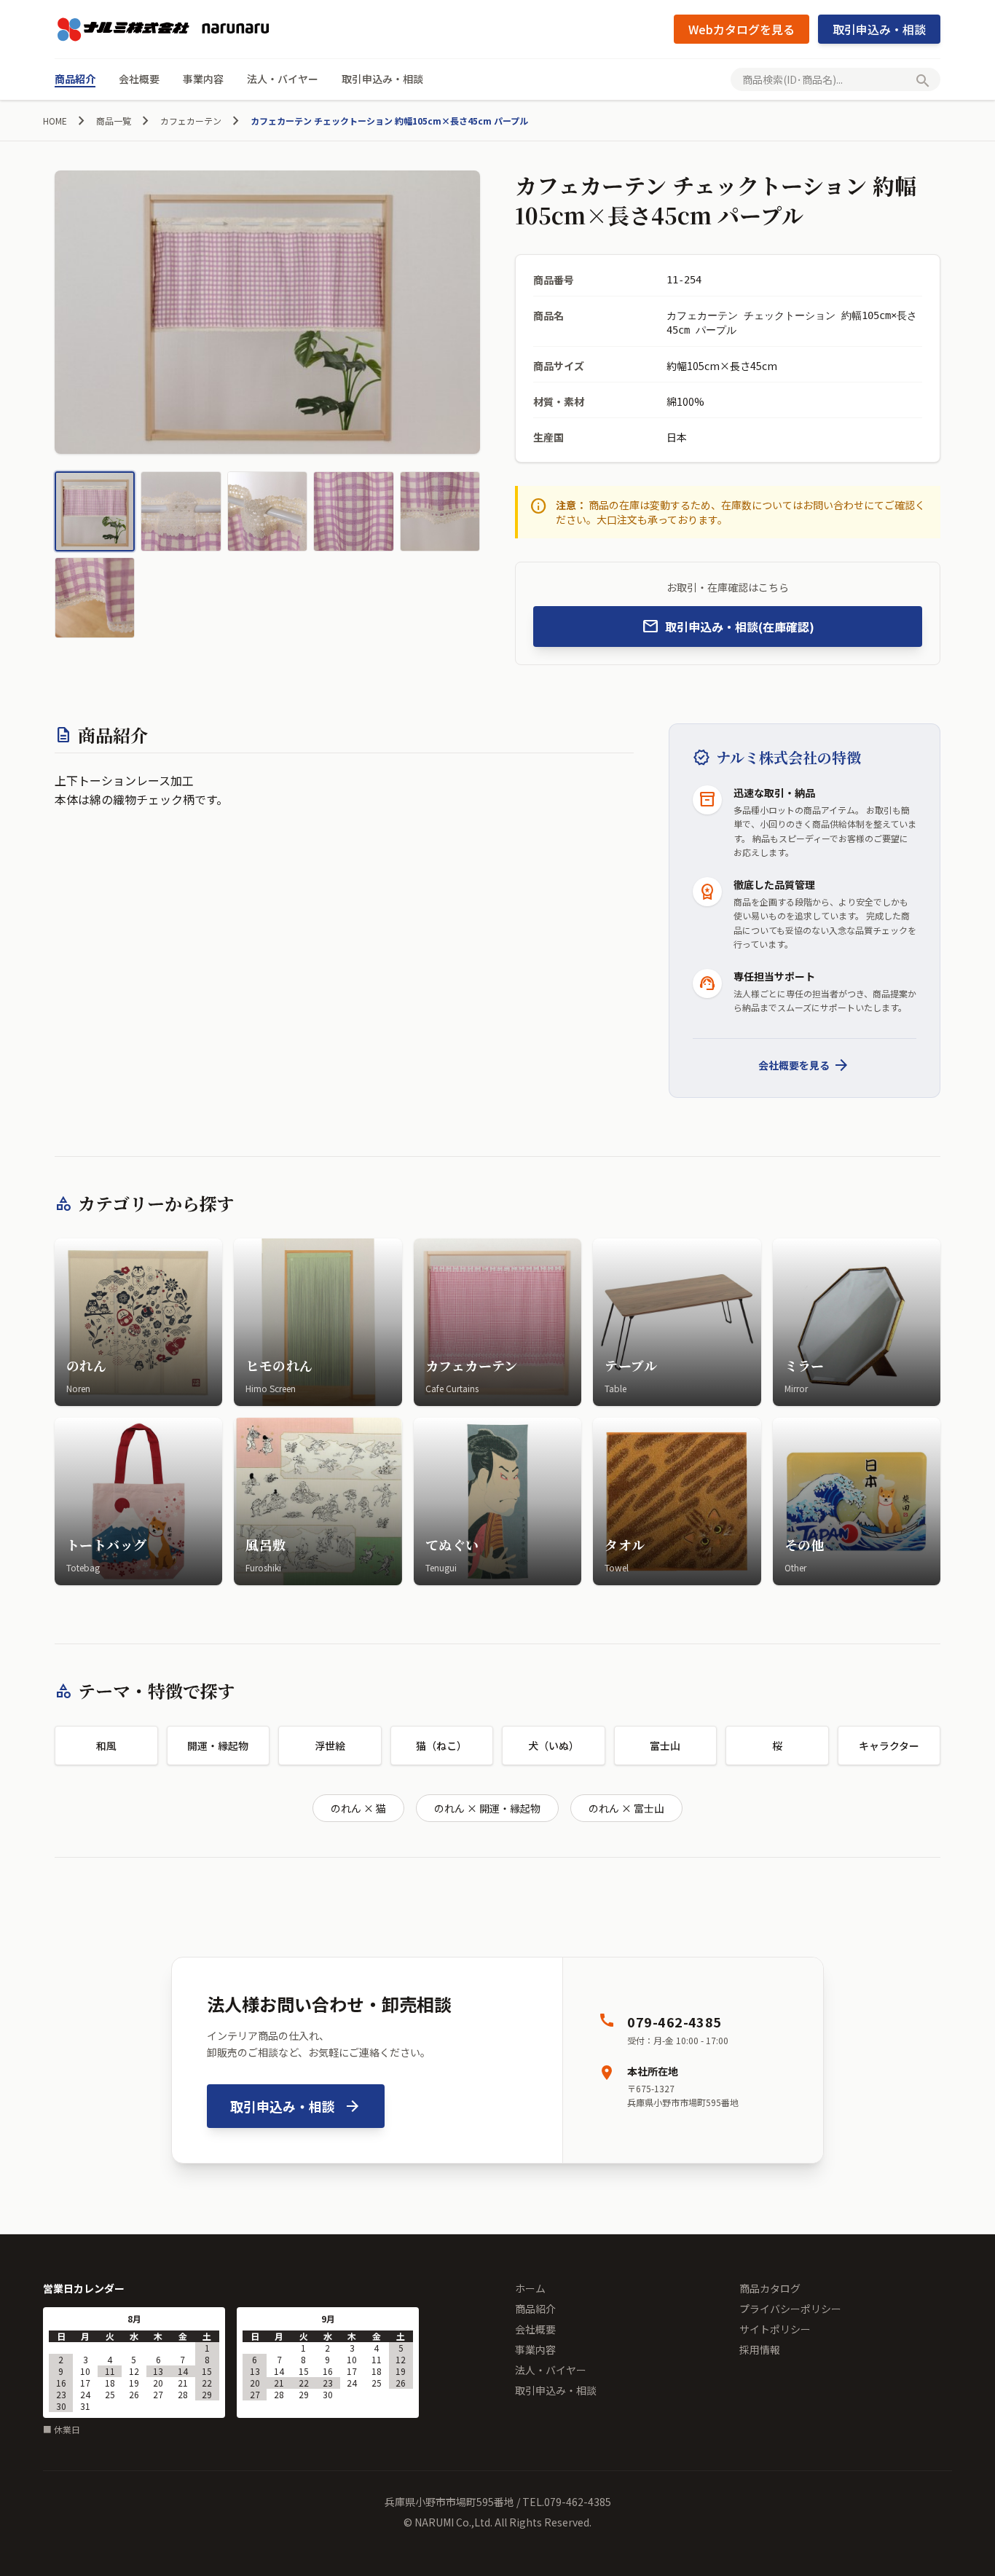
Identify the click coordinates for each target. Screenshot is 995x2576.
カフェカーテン (191, 121)
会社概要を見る (804, 1065)
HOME (55, 121)
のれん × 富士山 (626, 1808)
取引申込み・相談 (879, 29)
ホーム (530, 2288)
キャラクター (889, 1746)
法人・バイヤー (283, 79)
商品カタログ (770, 2288)
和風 (106, 1746)
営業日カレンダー (84, 2288)
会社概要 (139, 79)
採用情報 (760, 2349)
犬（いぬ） (554, 1746)
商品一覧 (114, 121)
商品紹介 (75, 79)
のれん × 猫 (358, 1808)
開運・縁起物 (218, 1746)
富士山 (665, 1746)
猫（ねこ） (441, 1746)
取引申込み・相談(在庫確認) (728, 627)
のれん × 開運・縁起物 (487, 1808)
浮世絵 (330, 1746)
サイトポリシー (775, 2329)
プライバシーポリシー (790, 2309)
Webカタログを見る (742, 29)
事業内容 (203, 79)
